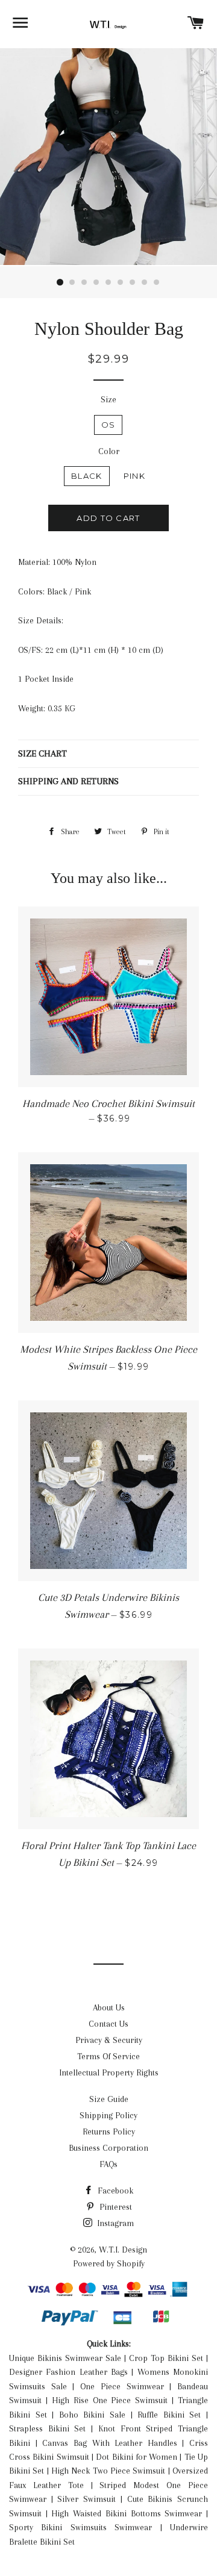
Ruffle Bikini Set (169, 2415)
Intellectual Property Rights (109, 2072)
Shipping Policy (108, 2115)
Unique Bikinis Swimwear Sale (65, 2358)
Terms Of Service (108, 2056)
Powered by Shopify (109, 2263)
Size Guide (109, 2099)
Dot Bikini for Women (137, 2457)
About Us (109, 2007)
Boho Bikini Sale (92, 2415)
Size (108, 399)
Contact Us (108, 2024)
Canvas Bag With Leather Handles (110, 2443)
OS (108, 425)
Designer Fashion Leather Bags (68, 2372)
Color (109, 451)
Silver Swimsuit (86, 2499)
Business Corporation (108, 2148)
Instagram (114, 2223)
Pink (134, 476)
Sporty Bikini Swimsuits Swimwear (80, 2527)
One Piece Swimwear (122, 2386)
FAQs (108, 2164)
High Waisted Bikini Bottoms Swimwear (127, 2513)
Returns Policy (109, 2132)
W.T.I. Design (123, 2250)
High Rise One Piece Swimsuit (110, 2400)
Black (87, 476)
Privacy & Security (109, 2040)
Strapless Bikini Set (47, 2428)
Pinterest (115, 2207)
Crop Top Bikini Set (166, 2358)
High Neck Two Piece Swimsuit (108, 2471)
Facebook (114, 2191)
